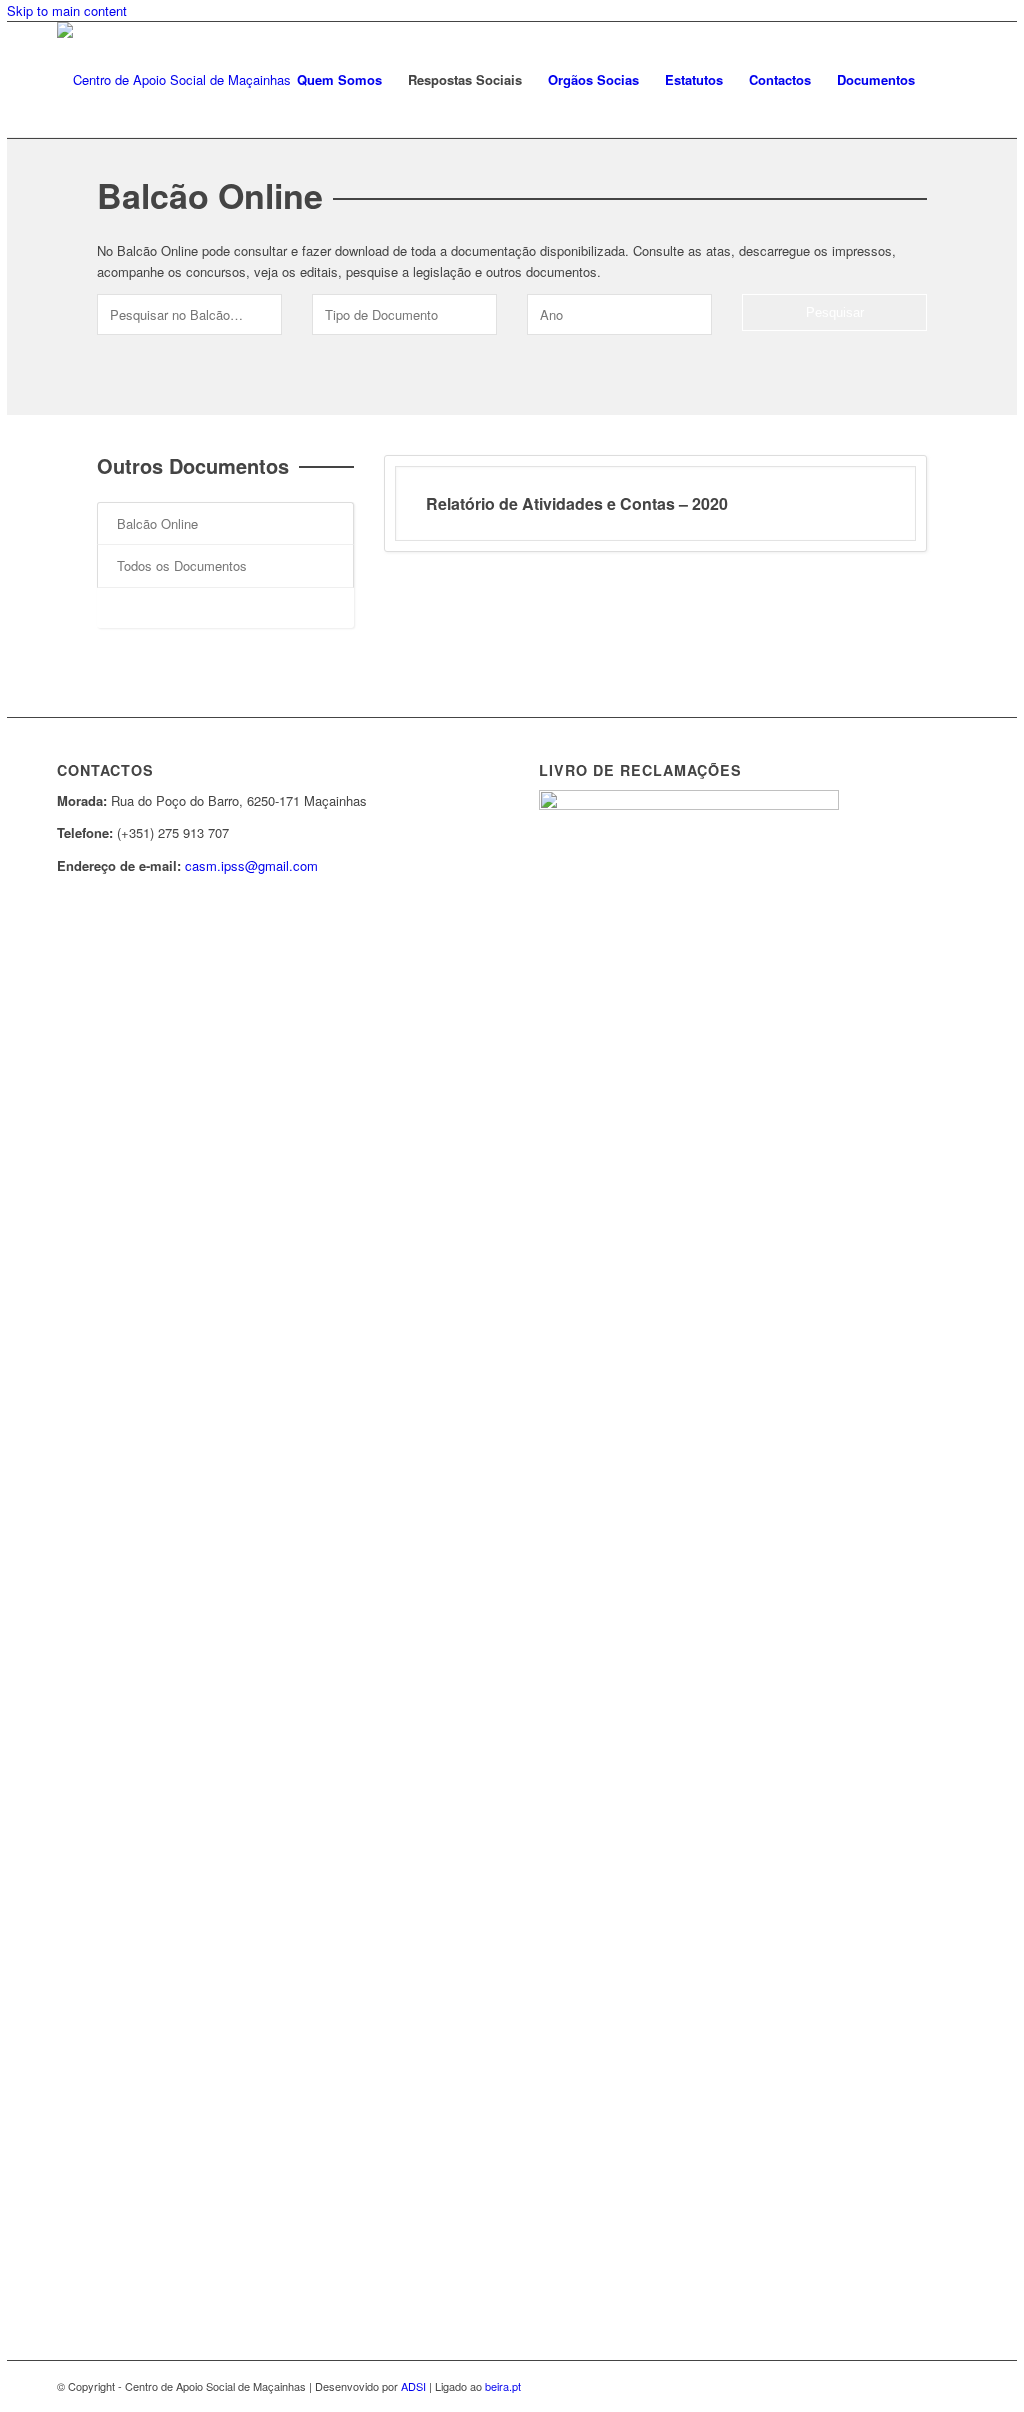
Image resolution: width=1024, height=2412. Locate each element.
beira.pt (503, 2386)
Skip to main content (67, 10)
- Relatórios (149, 607)
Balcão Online (157, 523)
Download (839, 503)
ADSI (413, 2386)
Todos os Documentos (182, 565)
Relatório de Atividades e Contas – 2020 (577, 503)
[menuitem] (339, 80)
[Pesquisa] (947, 80)
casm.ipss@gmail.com (251, 865)
